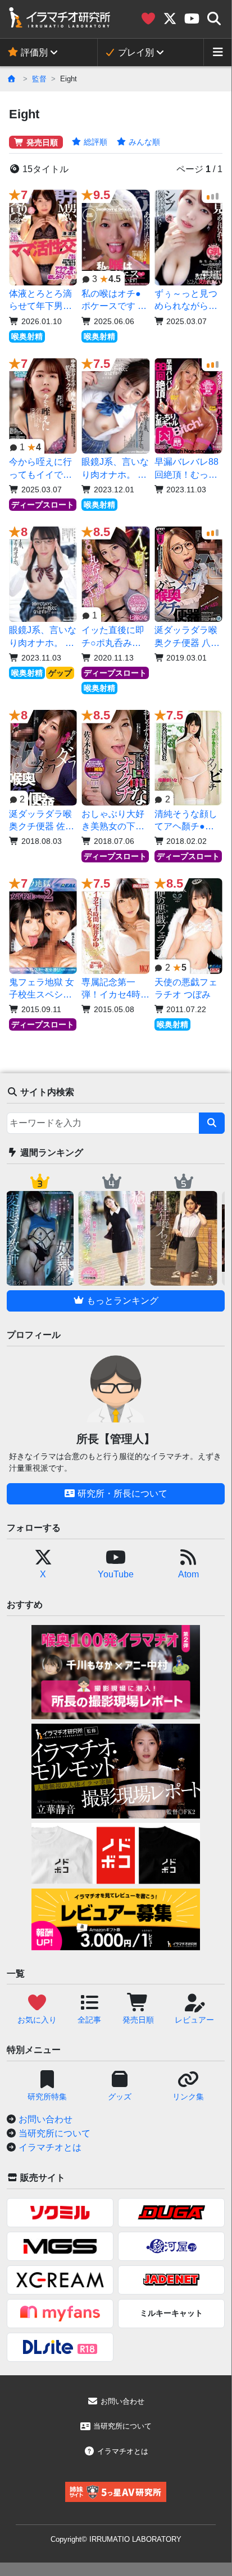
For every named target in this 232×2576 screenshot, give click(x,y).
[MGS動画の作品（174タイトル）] (60, 2246)
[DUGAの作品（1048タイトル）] (171, 2213)
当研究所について (54, 2133)
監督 (39, 79)
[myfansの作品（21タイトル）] (60, 2314)
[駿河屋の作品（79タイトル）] (171, 2246)
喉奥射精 (27, 336)
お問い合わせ (46, 2119)
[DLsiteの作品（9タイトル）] (60, 2347)
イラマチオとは (50, 2147)
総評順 (94, 142)
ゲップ (60, 673)
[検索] (212, 1123)
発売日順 (41, 142)
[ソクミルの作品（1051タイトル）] (60, 2213)
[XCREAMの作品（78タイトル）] (60, 2280)
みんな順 (143, 142)
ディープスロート (43, 505)
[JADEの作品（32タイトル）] (171, 2280)
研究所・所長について (121, 1494)
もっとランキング (121, 1301)
